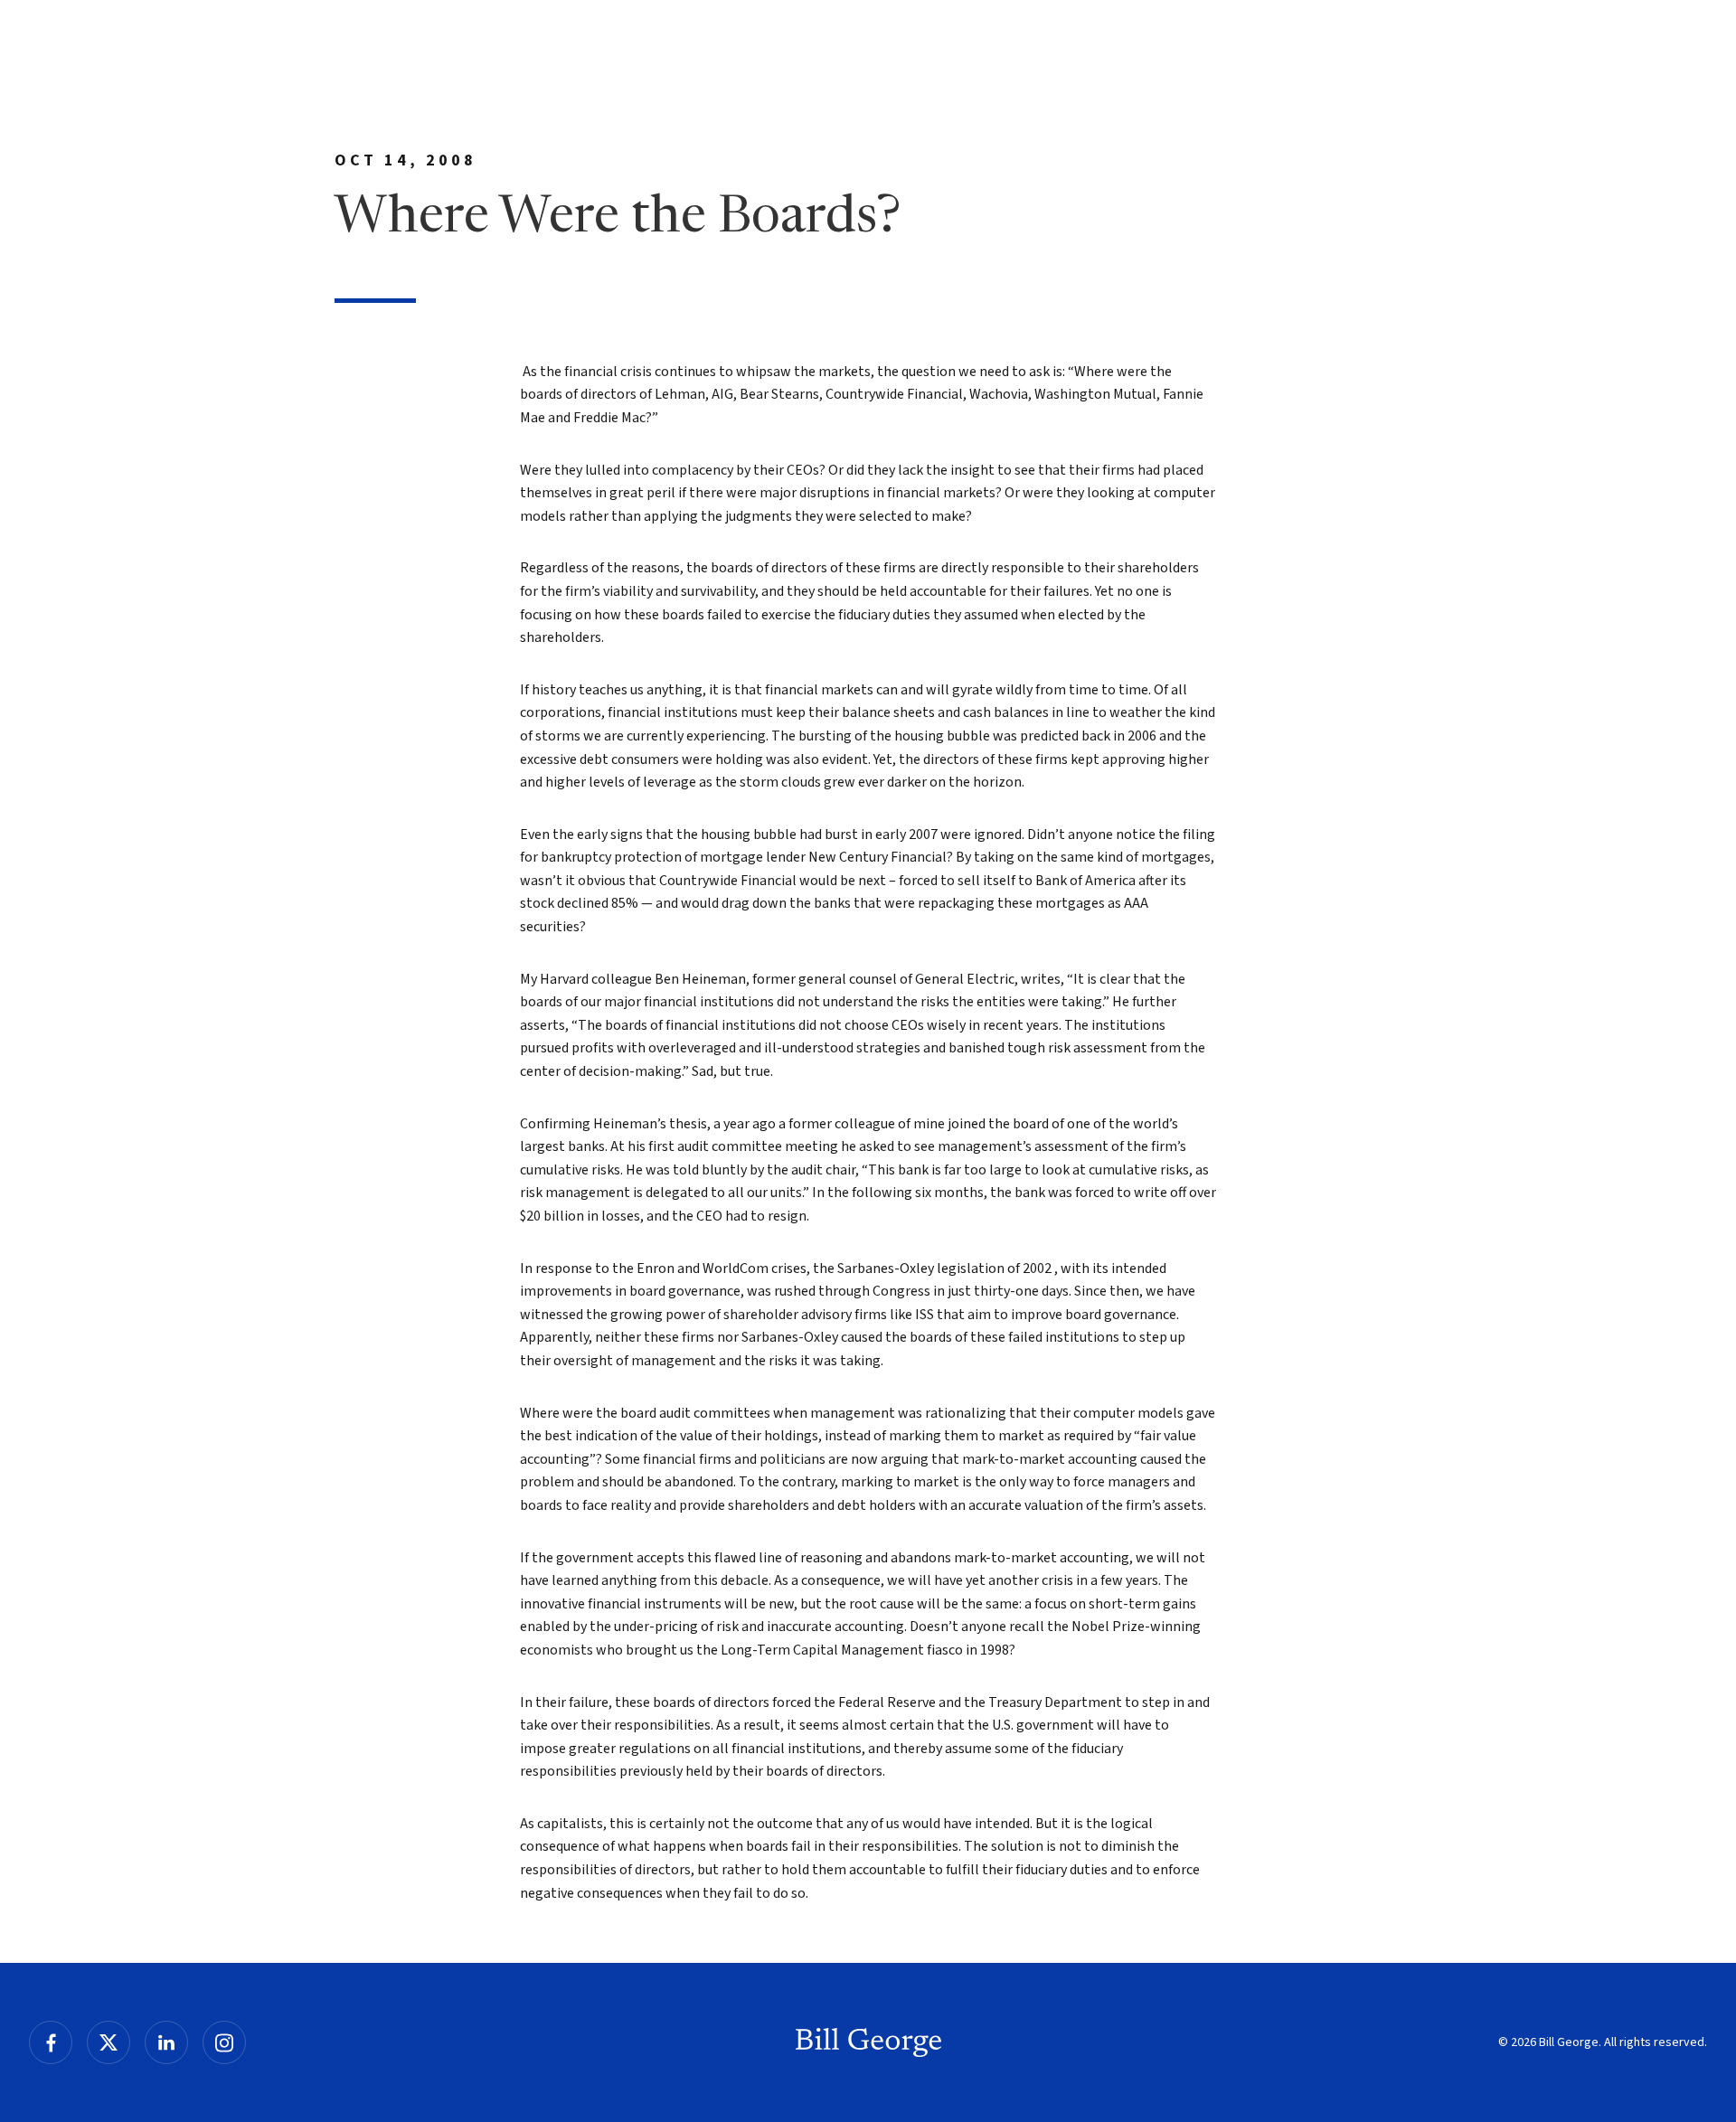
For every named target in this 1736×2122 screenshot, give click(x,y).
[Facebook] (51, 2042)
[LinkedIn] (166, 2042)
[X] (108, 2042)
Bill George (868, 2042)
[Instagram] (224, 2042)
